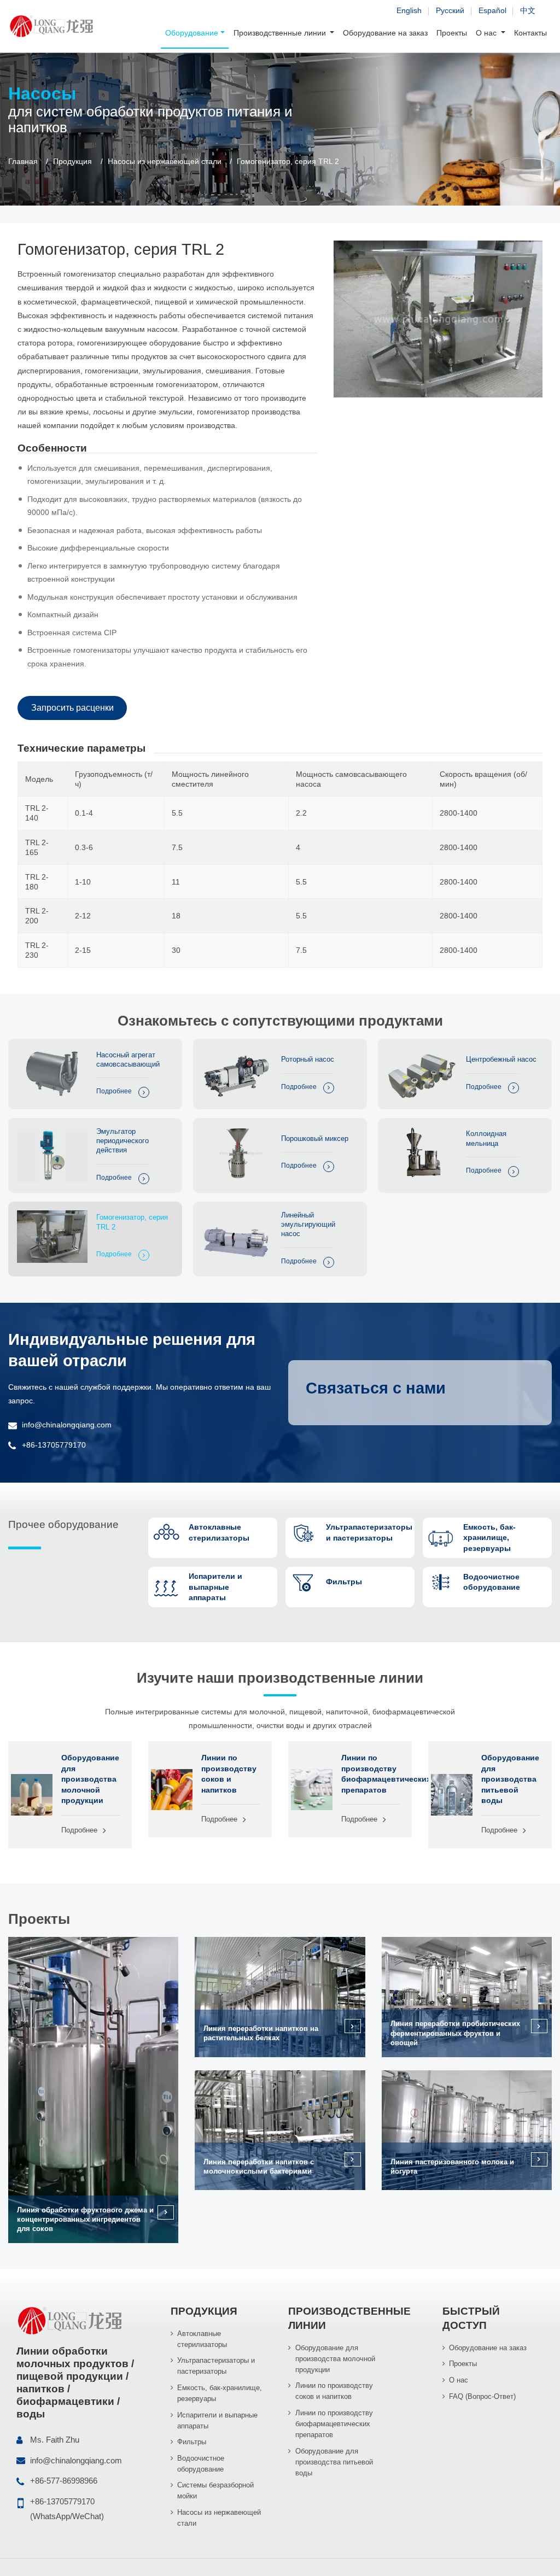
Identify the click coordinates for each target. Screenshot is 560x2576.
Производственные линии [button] (281, 33)
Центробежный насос (501, 1059)
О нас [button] (487, 33)
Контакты (530, 33)
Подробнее (114, 1091)
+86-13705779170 (54, 1445)
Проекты (452, 33)
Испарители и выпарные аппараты (217, 2420)
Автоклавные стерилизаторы (202, 2339)
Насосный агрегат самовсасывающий (128, 1059)
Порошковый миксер (315, 1138)
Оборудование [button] (192, 33)
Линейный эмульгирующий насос (308, 1225)
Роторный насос (308, 1059)
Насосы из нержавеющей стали (165, 162)
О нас (459, 2380)
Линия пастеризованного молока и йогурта (452, 2167)
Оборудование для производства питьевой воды (510, 1779)
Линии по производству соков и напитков (229, 1773)
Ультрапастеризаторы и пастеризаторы (216, 2366)
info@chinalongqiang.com (67, 1425)
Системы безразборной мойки (215, 2490)
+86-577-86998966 (64, 2481)
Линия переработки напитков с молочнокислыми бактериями (259, 2167)
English (409, 10)
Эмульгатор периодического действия (122, 1141)
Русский (450, 10)
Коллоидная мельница (486, 1138)
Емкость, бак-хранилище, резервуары (220, 2393)
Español (492, 10)
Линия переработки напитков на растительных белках (261, 2033)
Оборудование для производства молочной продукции (90, 1779)
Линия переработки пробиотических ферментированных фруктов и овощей (455, 2033)
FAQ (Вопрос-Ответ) (482, 2396)
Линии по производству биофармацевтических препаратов (371, 1773)
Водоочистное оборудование (201, 2464)
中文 (528, 10)
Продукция (72, 162)
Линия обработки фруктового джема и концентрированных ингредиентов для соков (85, 2220)
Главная (23, 162)
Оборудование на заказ (385, 33)
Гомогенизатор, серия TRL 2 (132, 1222)
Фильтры (192, 2442)
